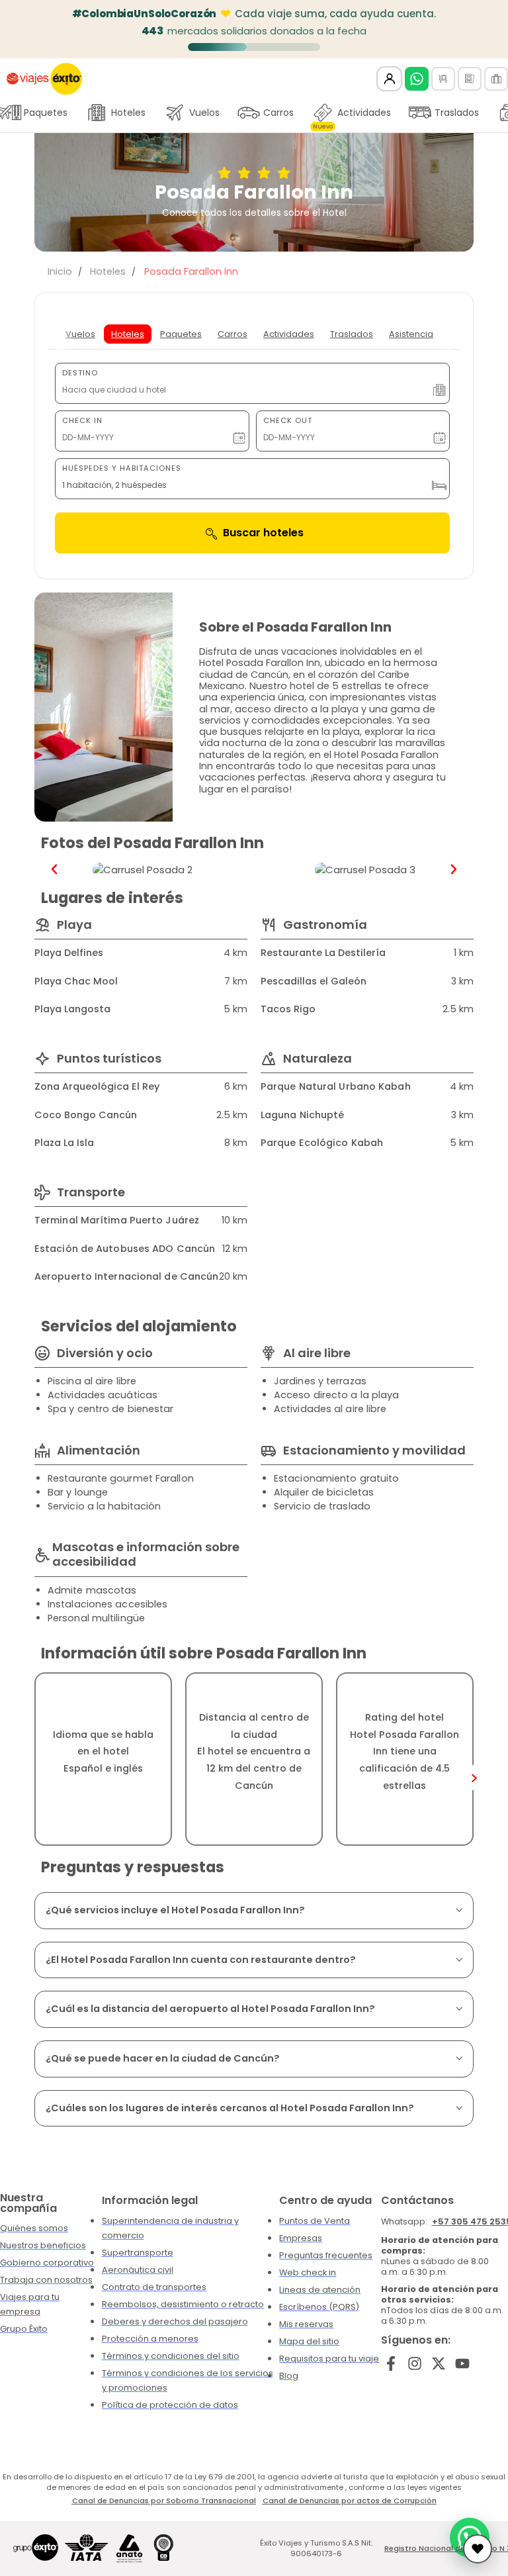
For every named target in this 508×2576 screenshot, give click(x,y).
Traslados (457, 113)
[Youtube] (462, 2364)
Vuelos (204, 113)
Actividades (352, 116)
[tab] (80, 334)
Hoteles (128, 113)
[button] (54, 869)
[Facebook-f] (391, 2364)
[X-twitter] (439, 2364)
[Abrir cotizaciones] (478, 2549)
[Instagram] (415, 2364)
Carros (278, 113)
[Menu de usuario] (389, 79)
